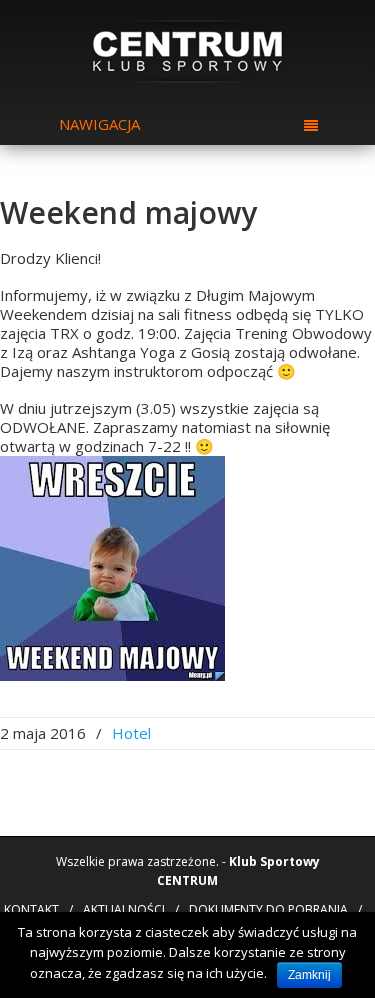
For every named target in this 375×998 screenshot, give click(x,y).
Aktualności (124, 909)
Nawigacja (99, 124)
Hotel (131, 733)
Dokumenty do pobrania (268, 909)
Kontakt (31, 909)
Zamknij (309, 975)
